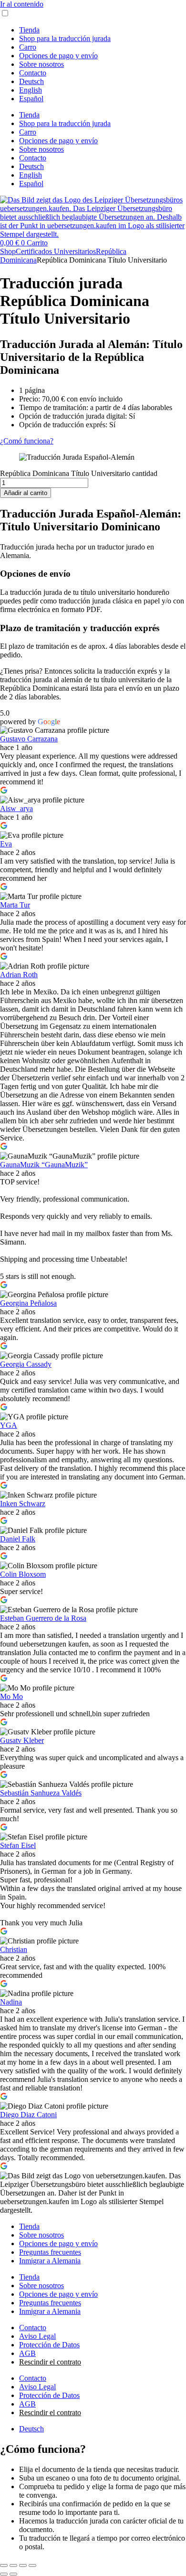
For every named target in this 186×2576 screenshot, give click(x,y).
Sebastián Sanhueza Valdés (41, 1793)
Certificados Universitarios (56, 251)
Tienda (29, 30)
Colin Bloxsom (23, 1574)
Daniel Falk (18, 1539)
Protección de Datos (49, 2345)
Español (31, 99)
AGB (27, 2353)
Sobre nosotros (41, 64)
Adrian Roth (19, 975)
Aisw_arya (16, 808)
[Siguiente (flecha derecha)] (13, 2574)
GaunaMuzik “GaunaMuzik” (44, 1165)
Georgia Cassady (26, 1364)
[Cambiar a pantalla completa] (13, 2565)
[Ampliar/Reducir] (4, 2565)
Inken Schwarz (23, 1504)
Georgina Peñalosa (28, 1303)
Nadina (11, 2002)
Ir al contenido (22, 4)
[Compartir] (23, 2565)
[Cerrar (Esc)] (32, 2565)
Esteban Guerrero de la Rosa (43, 1618)
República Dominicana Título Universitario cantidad (79, 473)
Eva (6, 844)
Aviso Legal (37, 2336)
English (31, 90)
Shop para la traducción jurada (65, 38)
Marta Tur (15, 905)
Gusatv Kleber (22, 1740)
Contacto (33, 73)
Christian (14, 1949)
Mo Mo (11, 1696)
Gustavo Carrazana (29, 739)
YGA (9, 1425)
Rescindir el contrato (50, 2362)
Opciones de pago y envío (58, 56)
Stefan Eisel (18, 1845)
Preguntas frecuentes (50, 2252)
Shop (8, 251)
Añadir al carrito (26, 493)
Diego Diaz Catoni (28, 2115)
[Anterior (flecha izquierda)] (4, 2574)
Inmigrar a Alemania (50, 2261)
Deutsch (31, 81)
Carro (28, 47)
